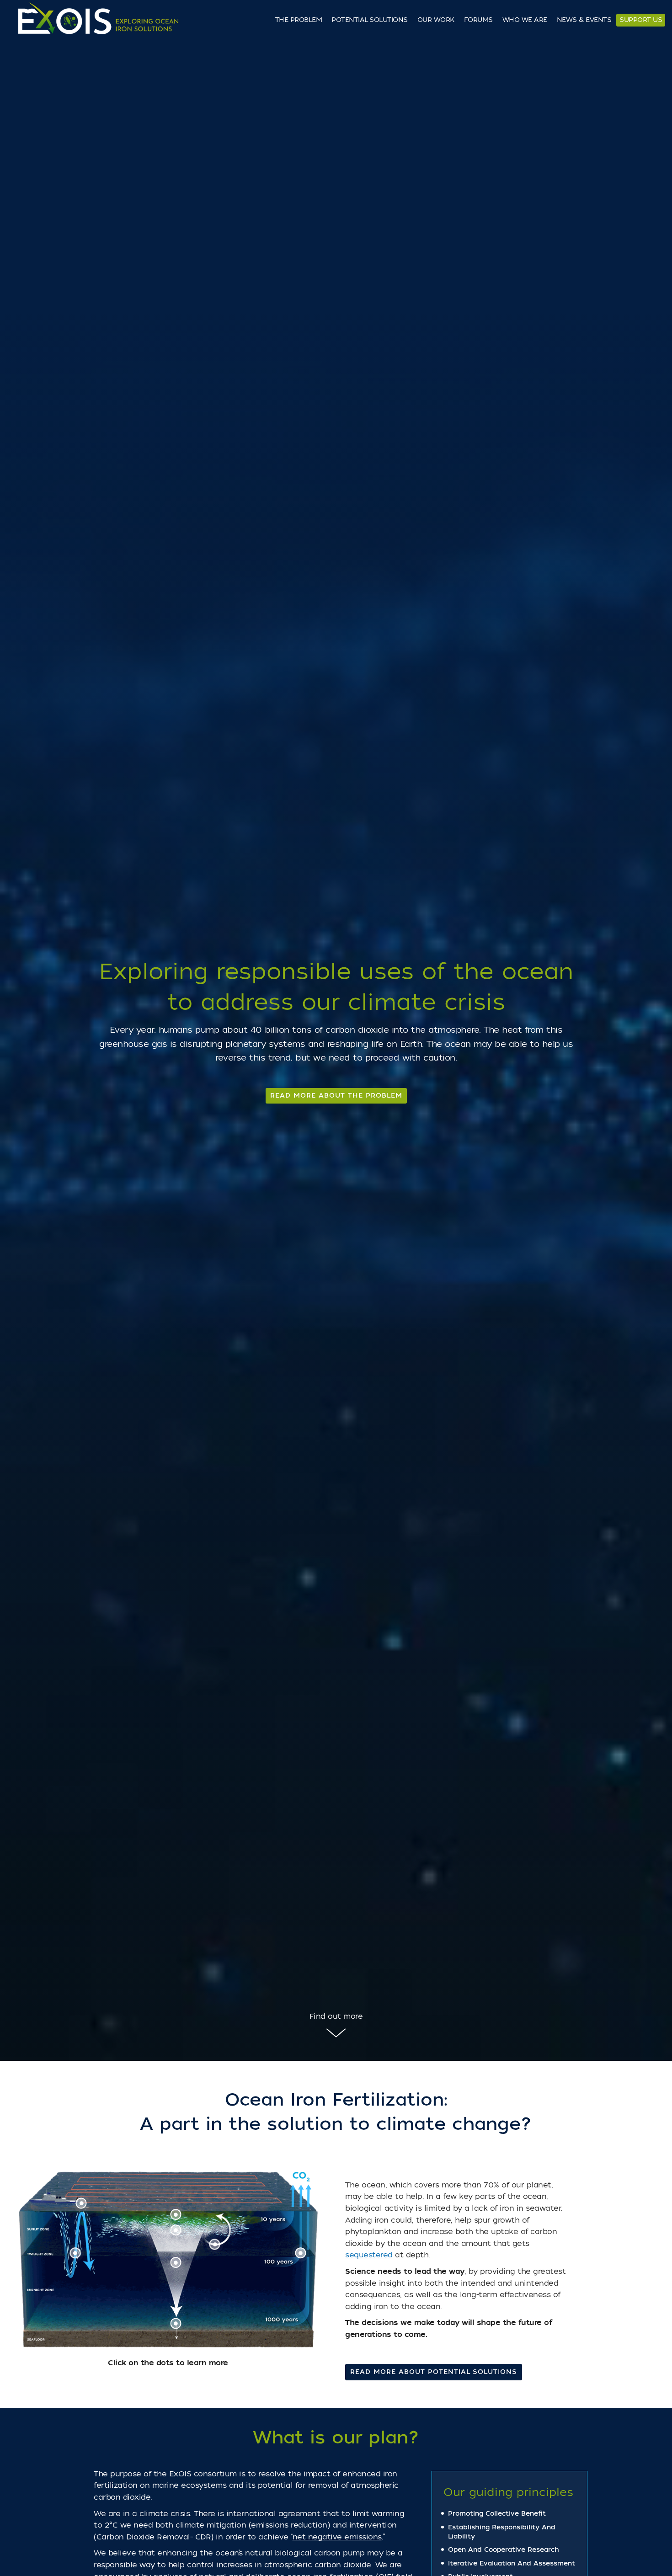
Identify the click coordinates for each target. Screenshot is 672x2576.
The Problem (299, 20)
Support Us (641, 20)
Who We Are (525, 20)
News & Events (584, 20)
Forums (478, 20)
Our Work (436, 20)
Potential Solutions (370, 20)
